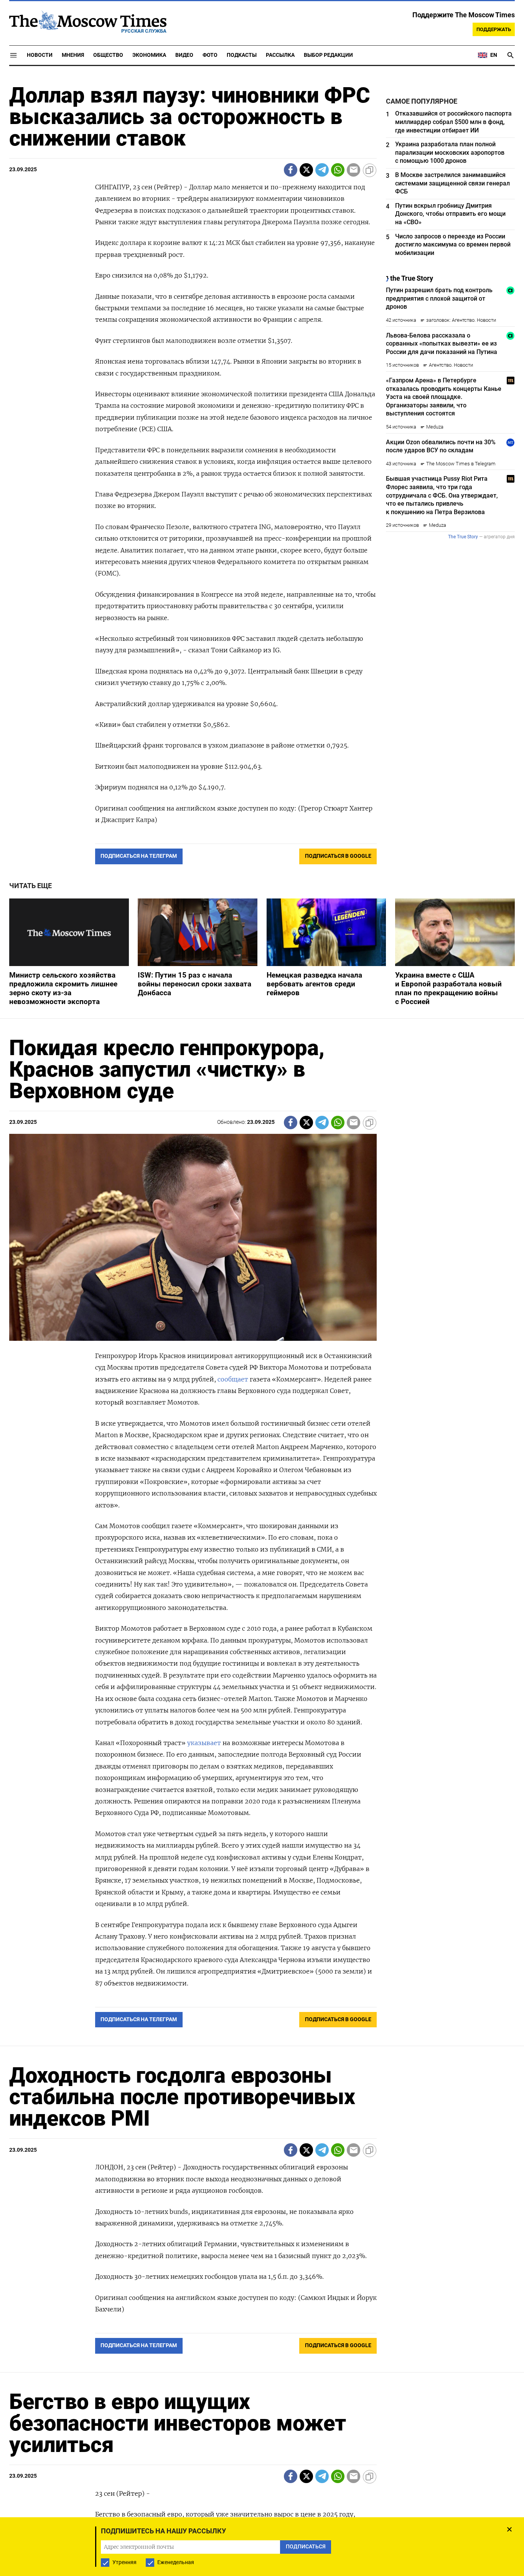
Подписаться (262, 1333)
